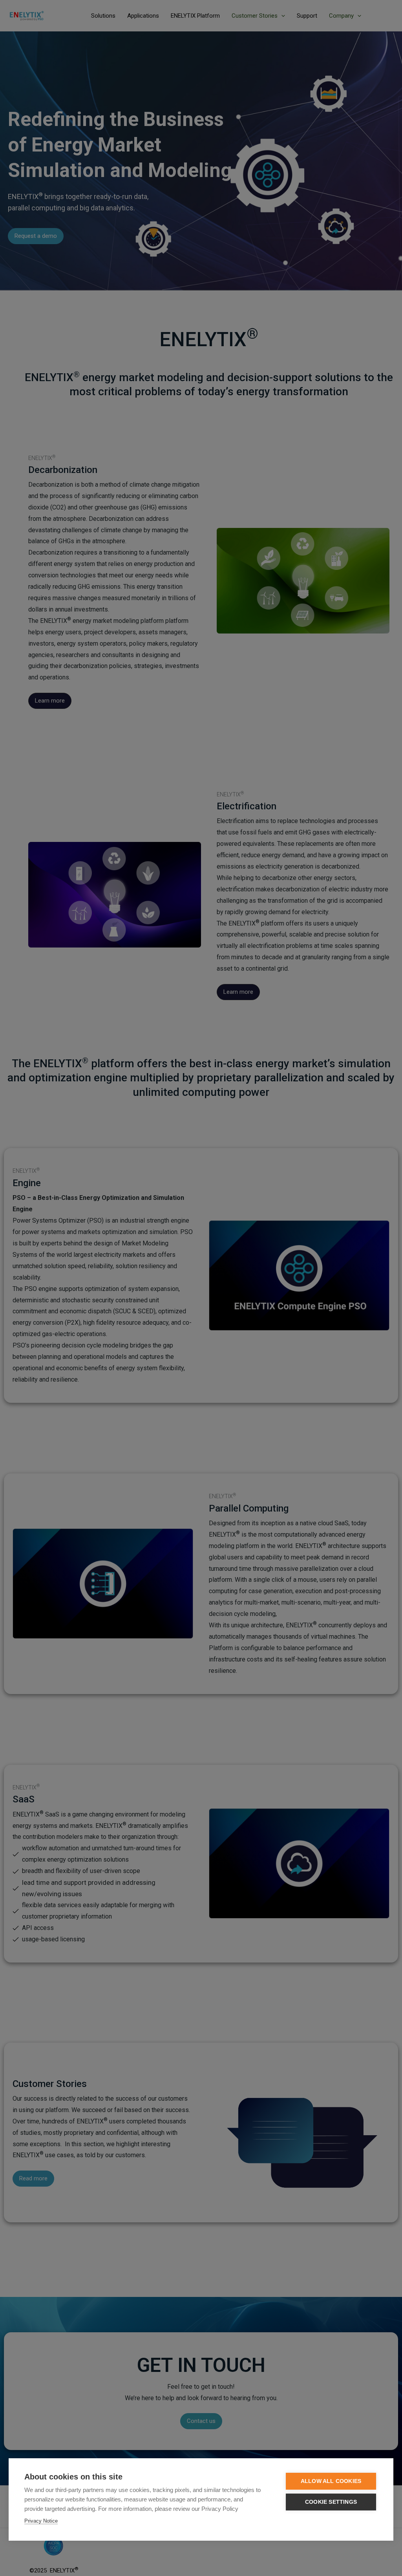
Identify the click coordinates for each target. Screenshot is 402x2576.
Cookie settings (331, 2502)
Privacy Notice (41, 2521)
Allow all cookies (331, 2481)
